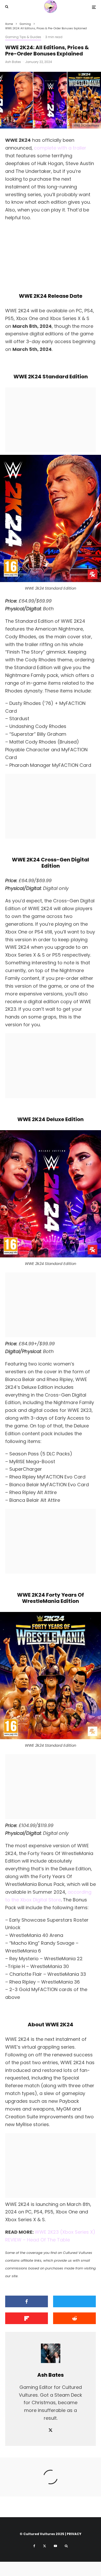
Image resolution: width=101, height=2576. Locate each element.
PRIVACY (74, 2534)
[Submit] (74, 2318)
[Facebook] (34, 2546)
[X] (45, 2546)
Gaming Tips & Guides (23, 37)
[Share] (27, 2301)
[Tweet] (74, 2301)
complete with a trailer (60, 148)
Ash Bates (13, 62)
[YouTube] (55, 2546)
